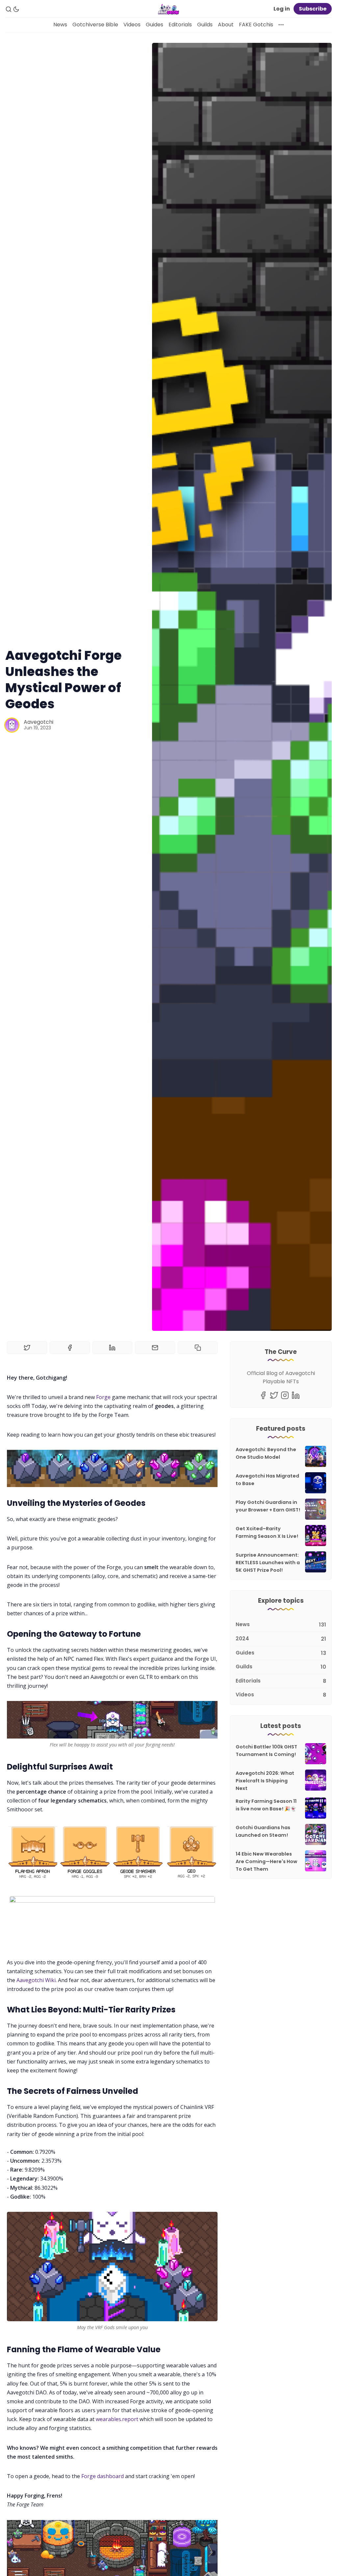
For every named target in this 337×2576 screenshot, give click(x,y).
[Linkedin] (296, 1395)
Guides (155, 25)
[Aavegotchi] (12, 725)
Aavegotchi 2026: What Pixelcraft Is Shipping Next (265, 1781)
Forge (103, 1397)
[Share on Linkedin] (113, 1348)
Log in (282, 9)
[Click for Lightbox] (112, 1852)
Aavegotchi (39, 722)
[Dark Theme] (16, 9)
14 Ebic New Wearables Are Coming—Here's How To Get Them (266, 1861)
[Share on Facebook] (70, 1348)
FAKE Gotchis (256, 25)
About (226, 25)
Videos (132, 25)
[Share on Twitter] (27, 1348)
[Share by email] (155, 1348)
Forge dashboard (103, 2476)
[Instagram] (285, 1395)
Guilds (205, 25)
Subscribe (313, 9)
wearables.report (117, 2419)
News (60, 25)
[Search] (9, 9)
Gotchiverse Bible (95, 25)
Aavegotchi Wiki (36, 1980)
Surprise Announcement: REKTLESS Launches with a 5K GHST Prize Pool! (268, 1563)
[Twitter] (274, 1395)
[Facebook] (263, 1395)
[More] (281, 25)
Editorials (180, 25)
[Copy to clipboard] (198, 1348)
